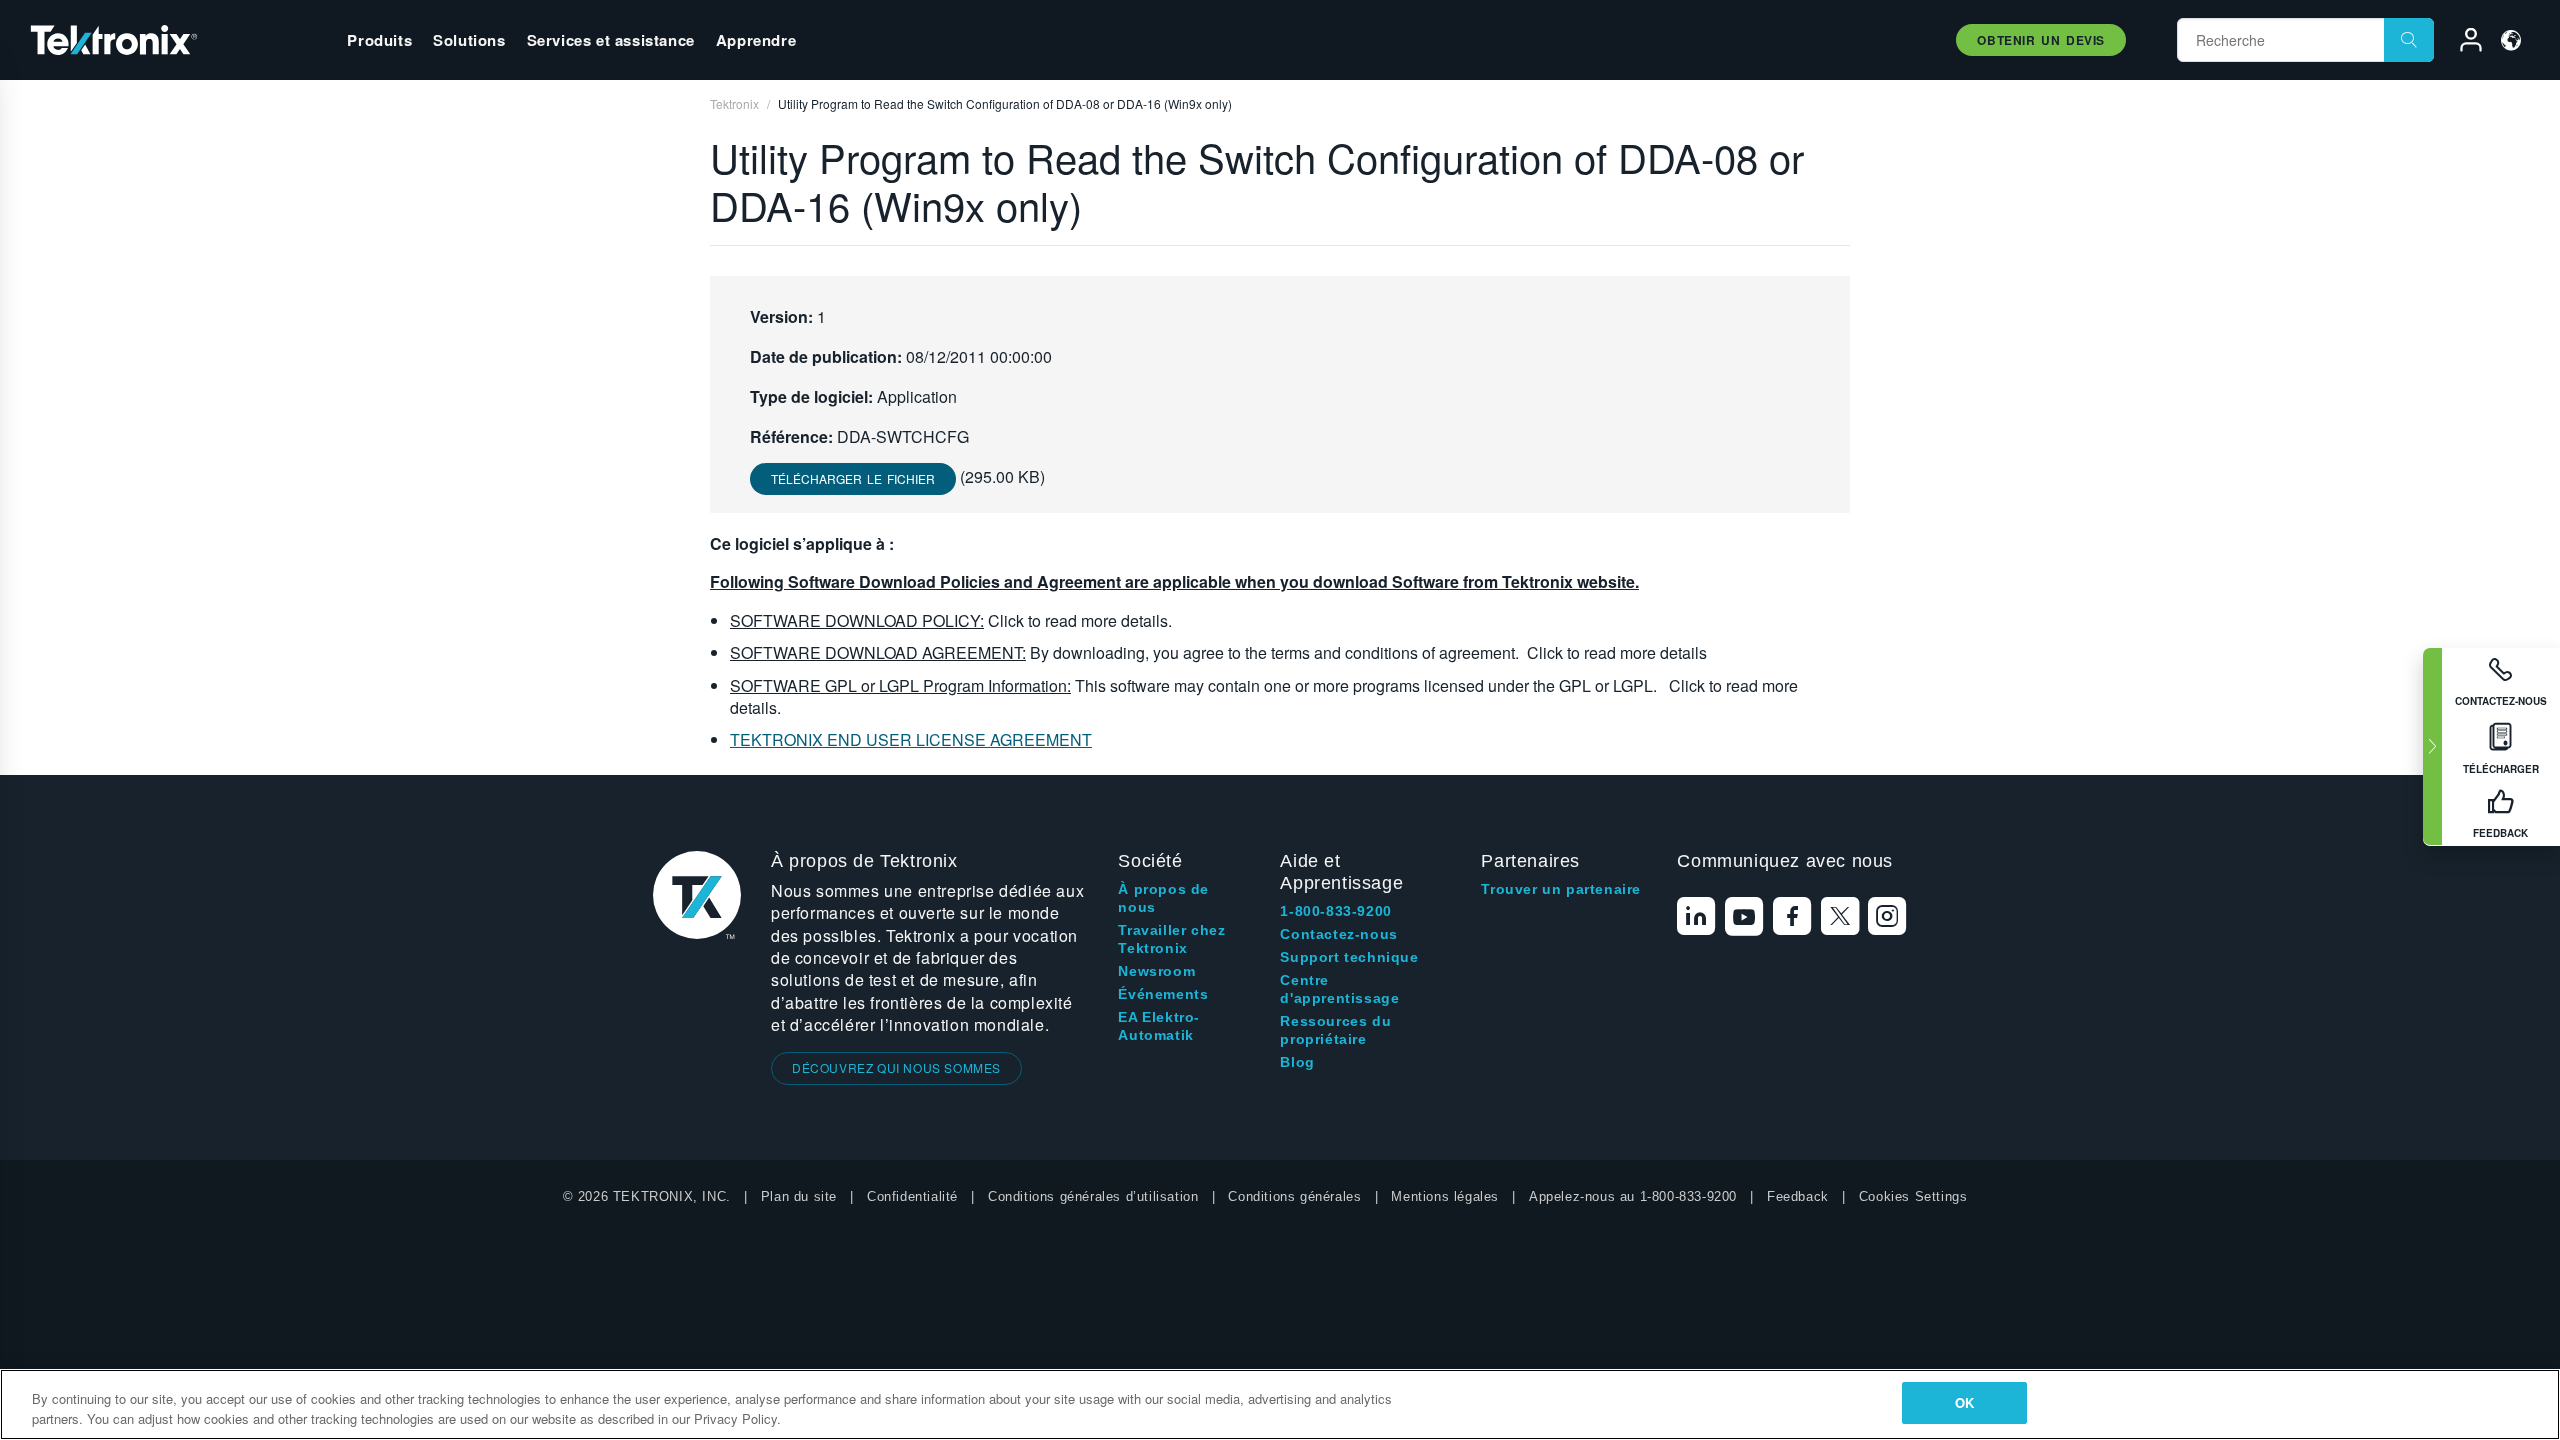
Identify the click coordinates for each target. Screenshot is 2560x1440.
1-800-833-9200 (1335, 911)
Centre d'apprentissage (1339, 989)
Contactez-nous (1338, 934)
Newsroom (1156, 971)
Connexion (2462, 43)
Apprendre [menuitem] (756, 40)
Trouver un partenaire (1561, 889)
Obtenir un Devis (2041, 40)
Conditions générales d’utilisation (1093, 1196)
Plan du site (799, 1196)
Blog (1297, 1062)
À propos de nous (1163, 898)
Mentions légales (1445, 1196)
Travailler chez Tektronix (1171, 939)
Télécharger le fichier (853, 478)
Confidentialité (912, 1196)
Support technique (1349, 957)
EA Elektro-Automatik (1159, 1026)
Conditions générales (1294, 1196)
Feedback (1798, 1196)
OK (1964, 1402)
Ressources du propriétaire (1335, 1030)
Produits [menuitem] (379, 40)
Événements (1163, 994)
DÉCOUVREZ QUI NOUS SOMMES (896, 1067)
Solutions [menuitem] (469, 40)
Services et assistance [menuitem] (611, 40)
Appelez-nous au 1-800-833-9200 (1633, 1196)
